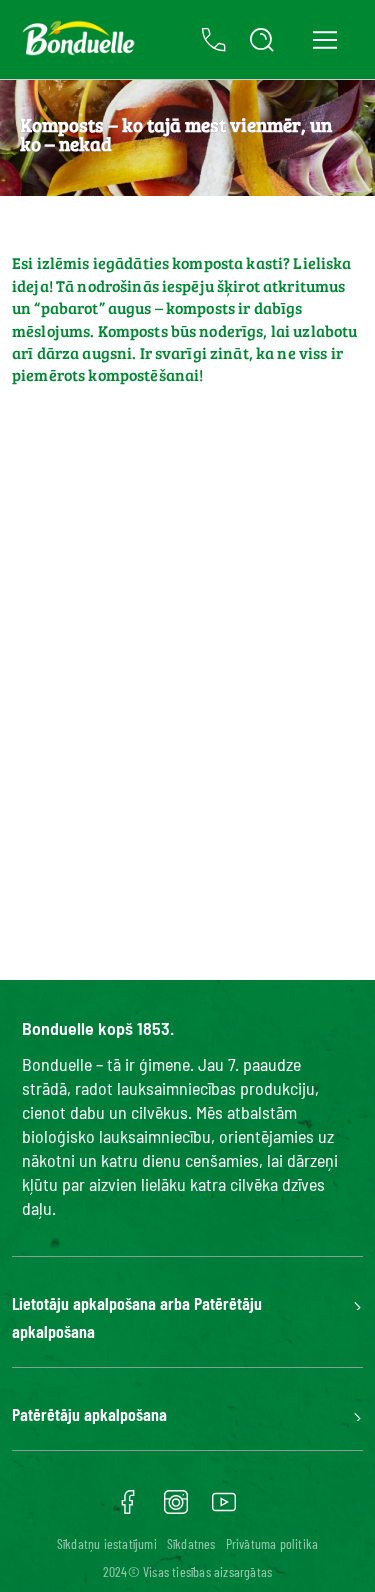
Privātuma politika (272, 1543)
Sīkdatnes (191, 1543)
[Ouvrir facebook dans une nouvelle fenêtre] (128, 1509)
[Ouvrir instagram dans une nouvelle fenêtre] (176, 1509)
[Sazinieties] (214, 40)
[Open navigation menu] (324, 39)
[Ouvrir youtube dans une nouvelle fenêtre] (224, 1509)
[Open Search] (262, 40)
